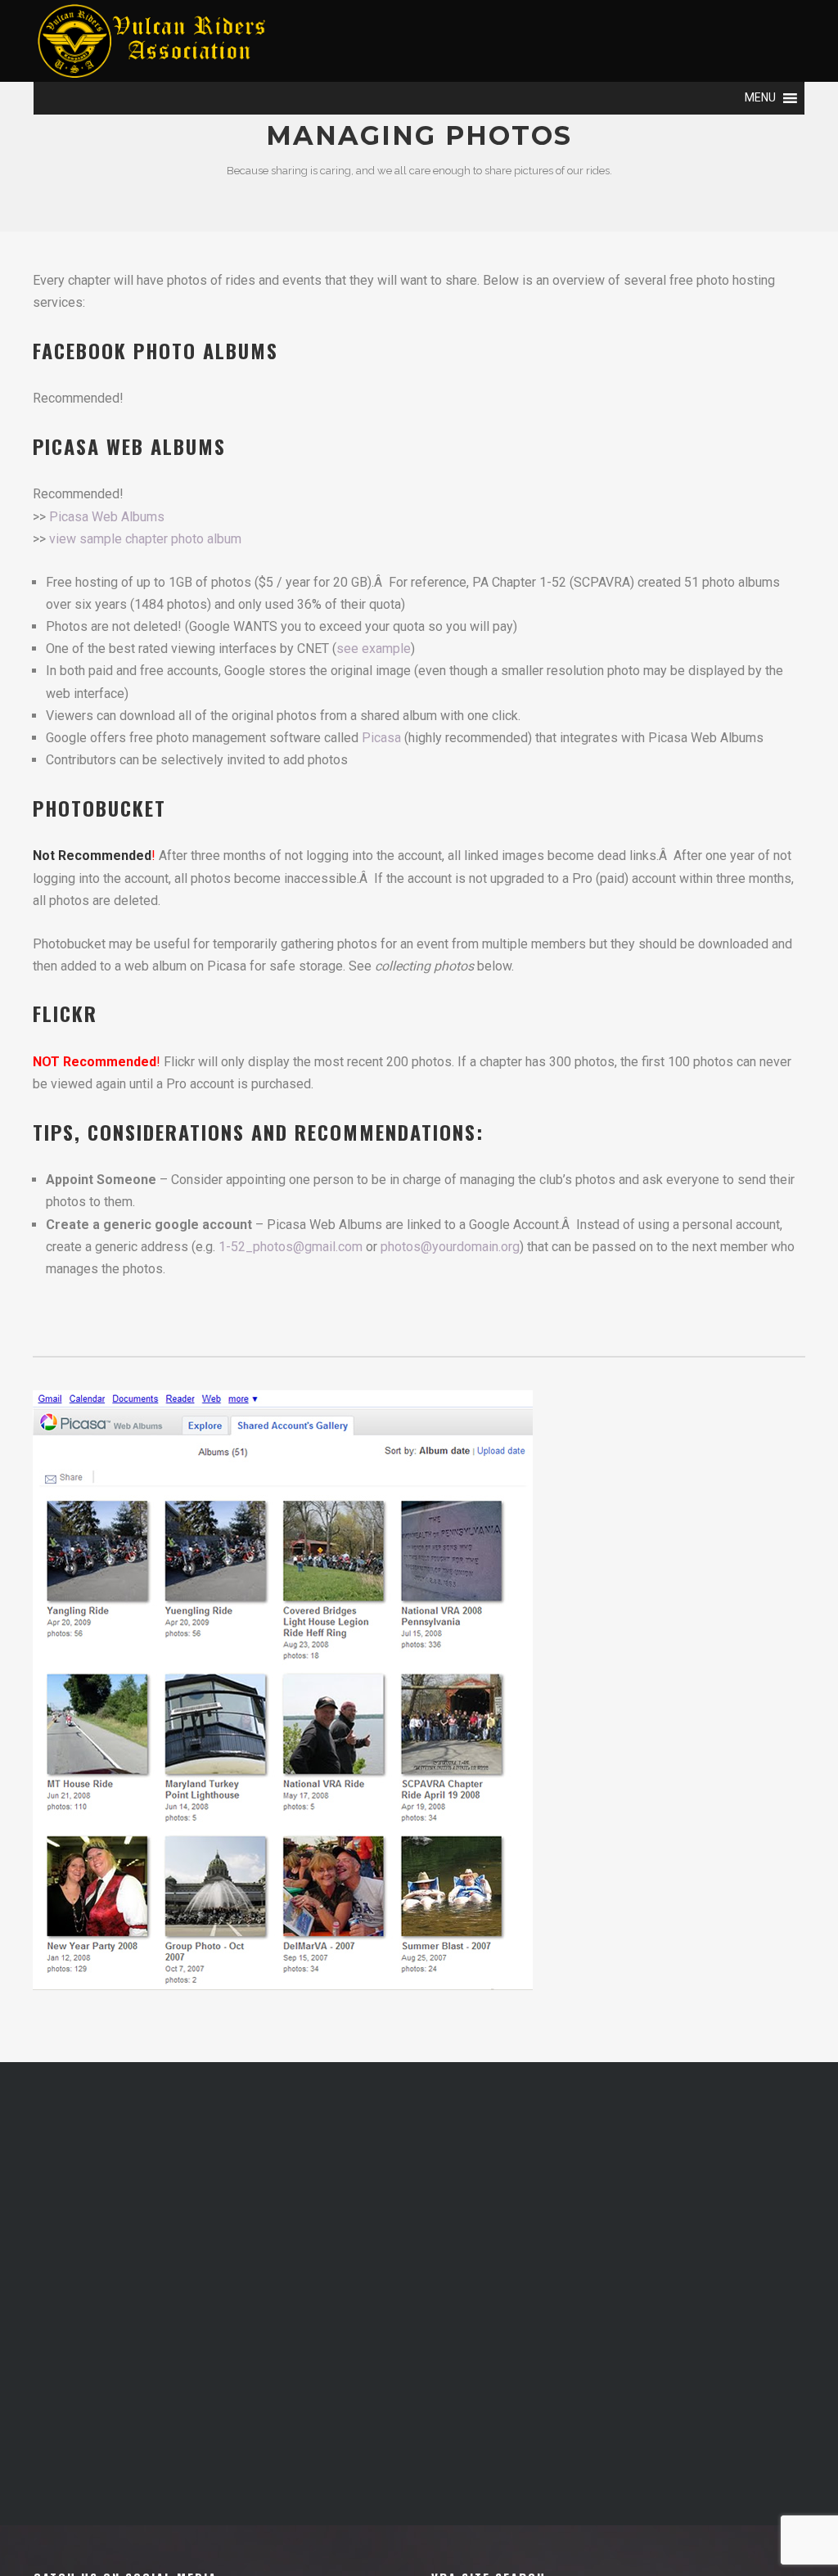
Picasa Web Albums (107, 517)
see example (374, 649)
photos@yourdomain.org (450, 1247)
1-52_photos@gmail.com (291, 1247)
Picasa (381, 738)
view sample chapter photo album (145, 539)
